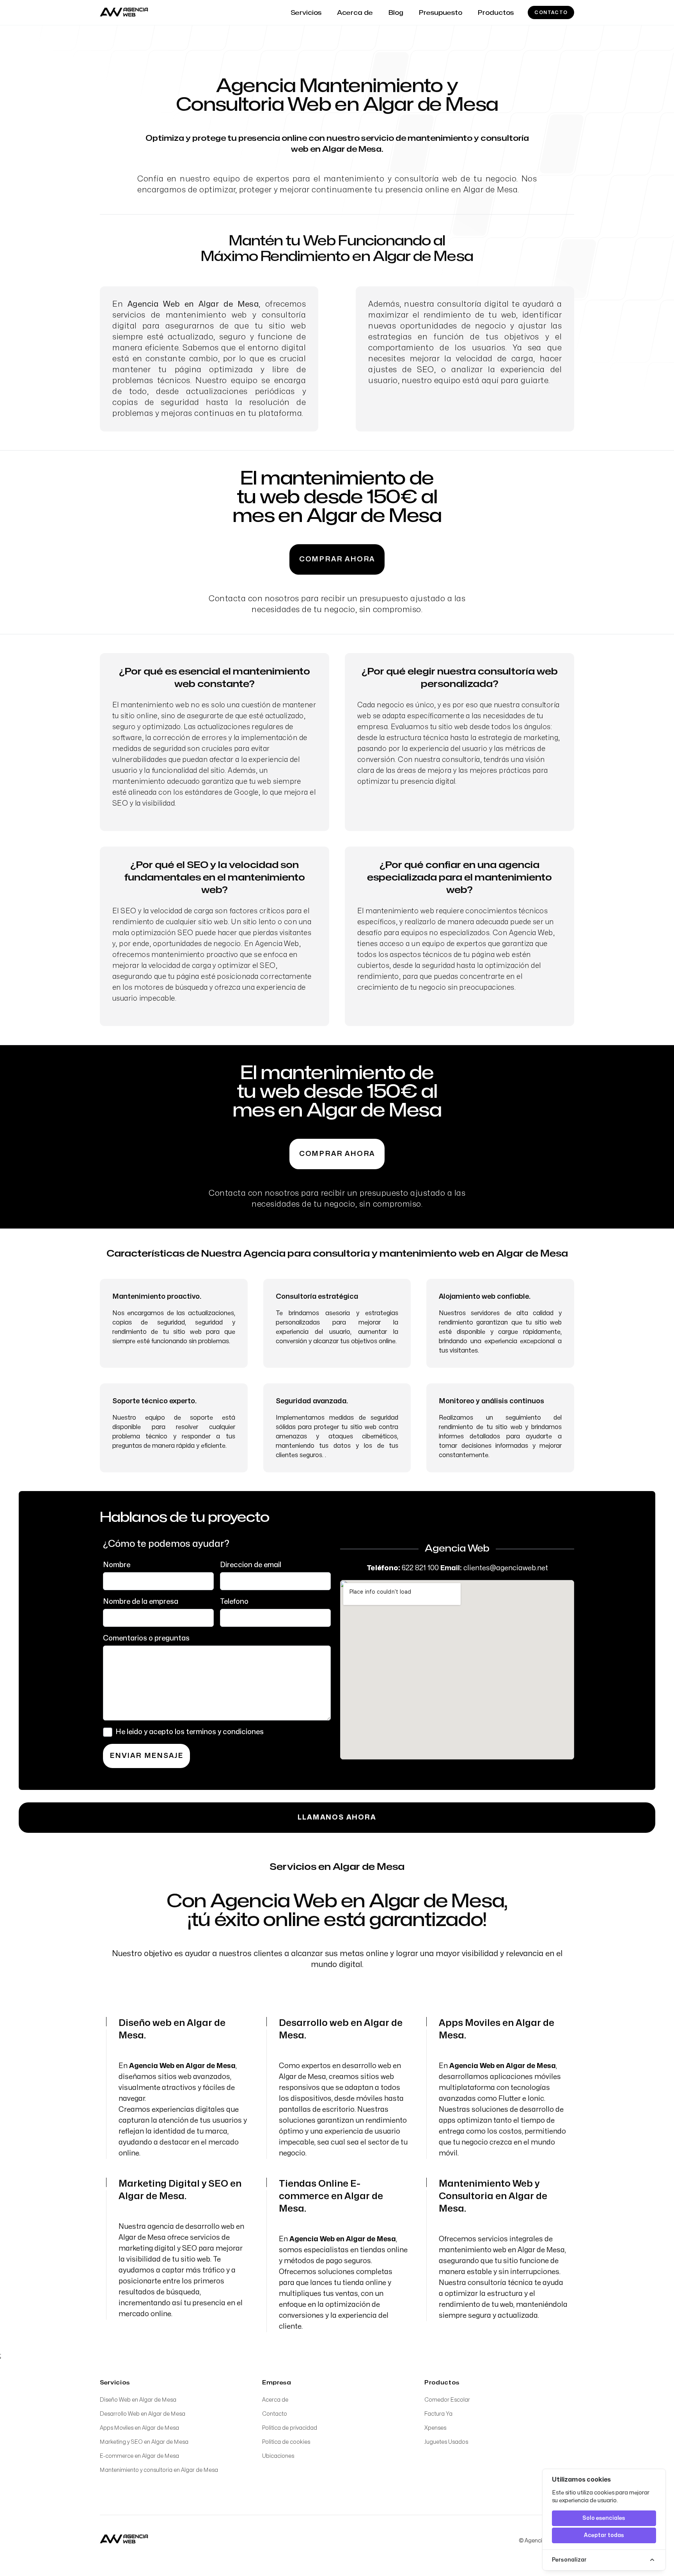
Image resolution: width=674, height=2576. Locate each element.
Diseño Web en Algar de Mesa (138, 2400)
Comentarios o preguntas (146, 1638)
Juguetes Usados (446, 2442)
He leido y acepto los (190, 1732)
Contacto (551, 12)
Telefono (234, 1602)
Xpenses (435, 2428)
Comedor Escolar (447, 2400)
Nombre (117, 1565)
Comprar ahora (337, 559)
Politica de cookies (286, 2442)
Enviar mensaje (146, 1756)
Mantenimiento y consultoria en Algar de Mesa (159, 2470)
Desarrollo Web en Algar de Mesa (143, 2414)
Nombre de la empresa (141, 1602)
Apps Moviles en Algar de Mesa (139, 2428)
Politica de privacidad (290, 2428)
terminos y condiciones (225, 1732)
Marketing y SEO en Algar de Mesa (144, 2442)
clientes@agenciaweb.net (506, 1568)
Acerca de (275, 2400)
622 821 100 (420, 1568)
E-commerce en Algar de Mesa (139, 2456)
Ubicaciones (278, 2456)
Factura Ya (438, 2414)
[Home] (124, 2539)
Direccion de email (251, 1565)
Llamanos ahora (337, 1817)
